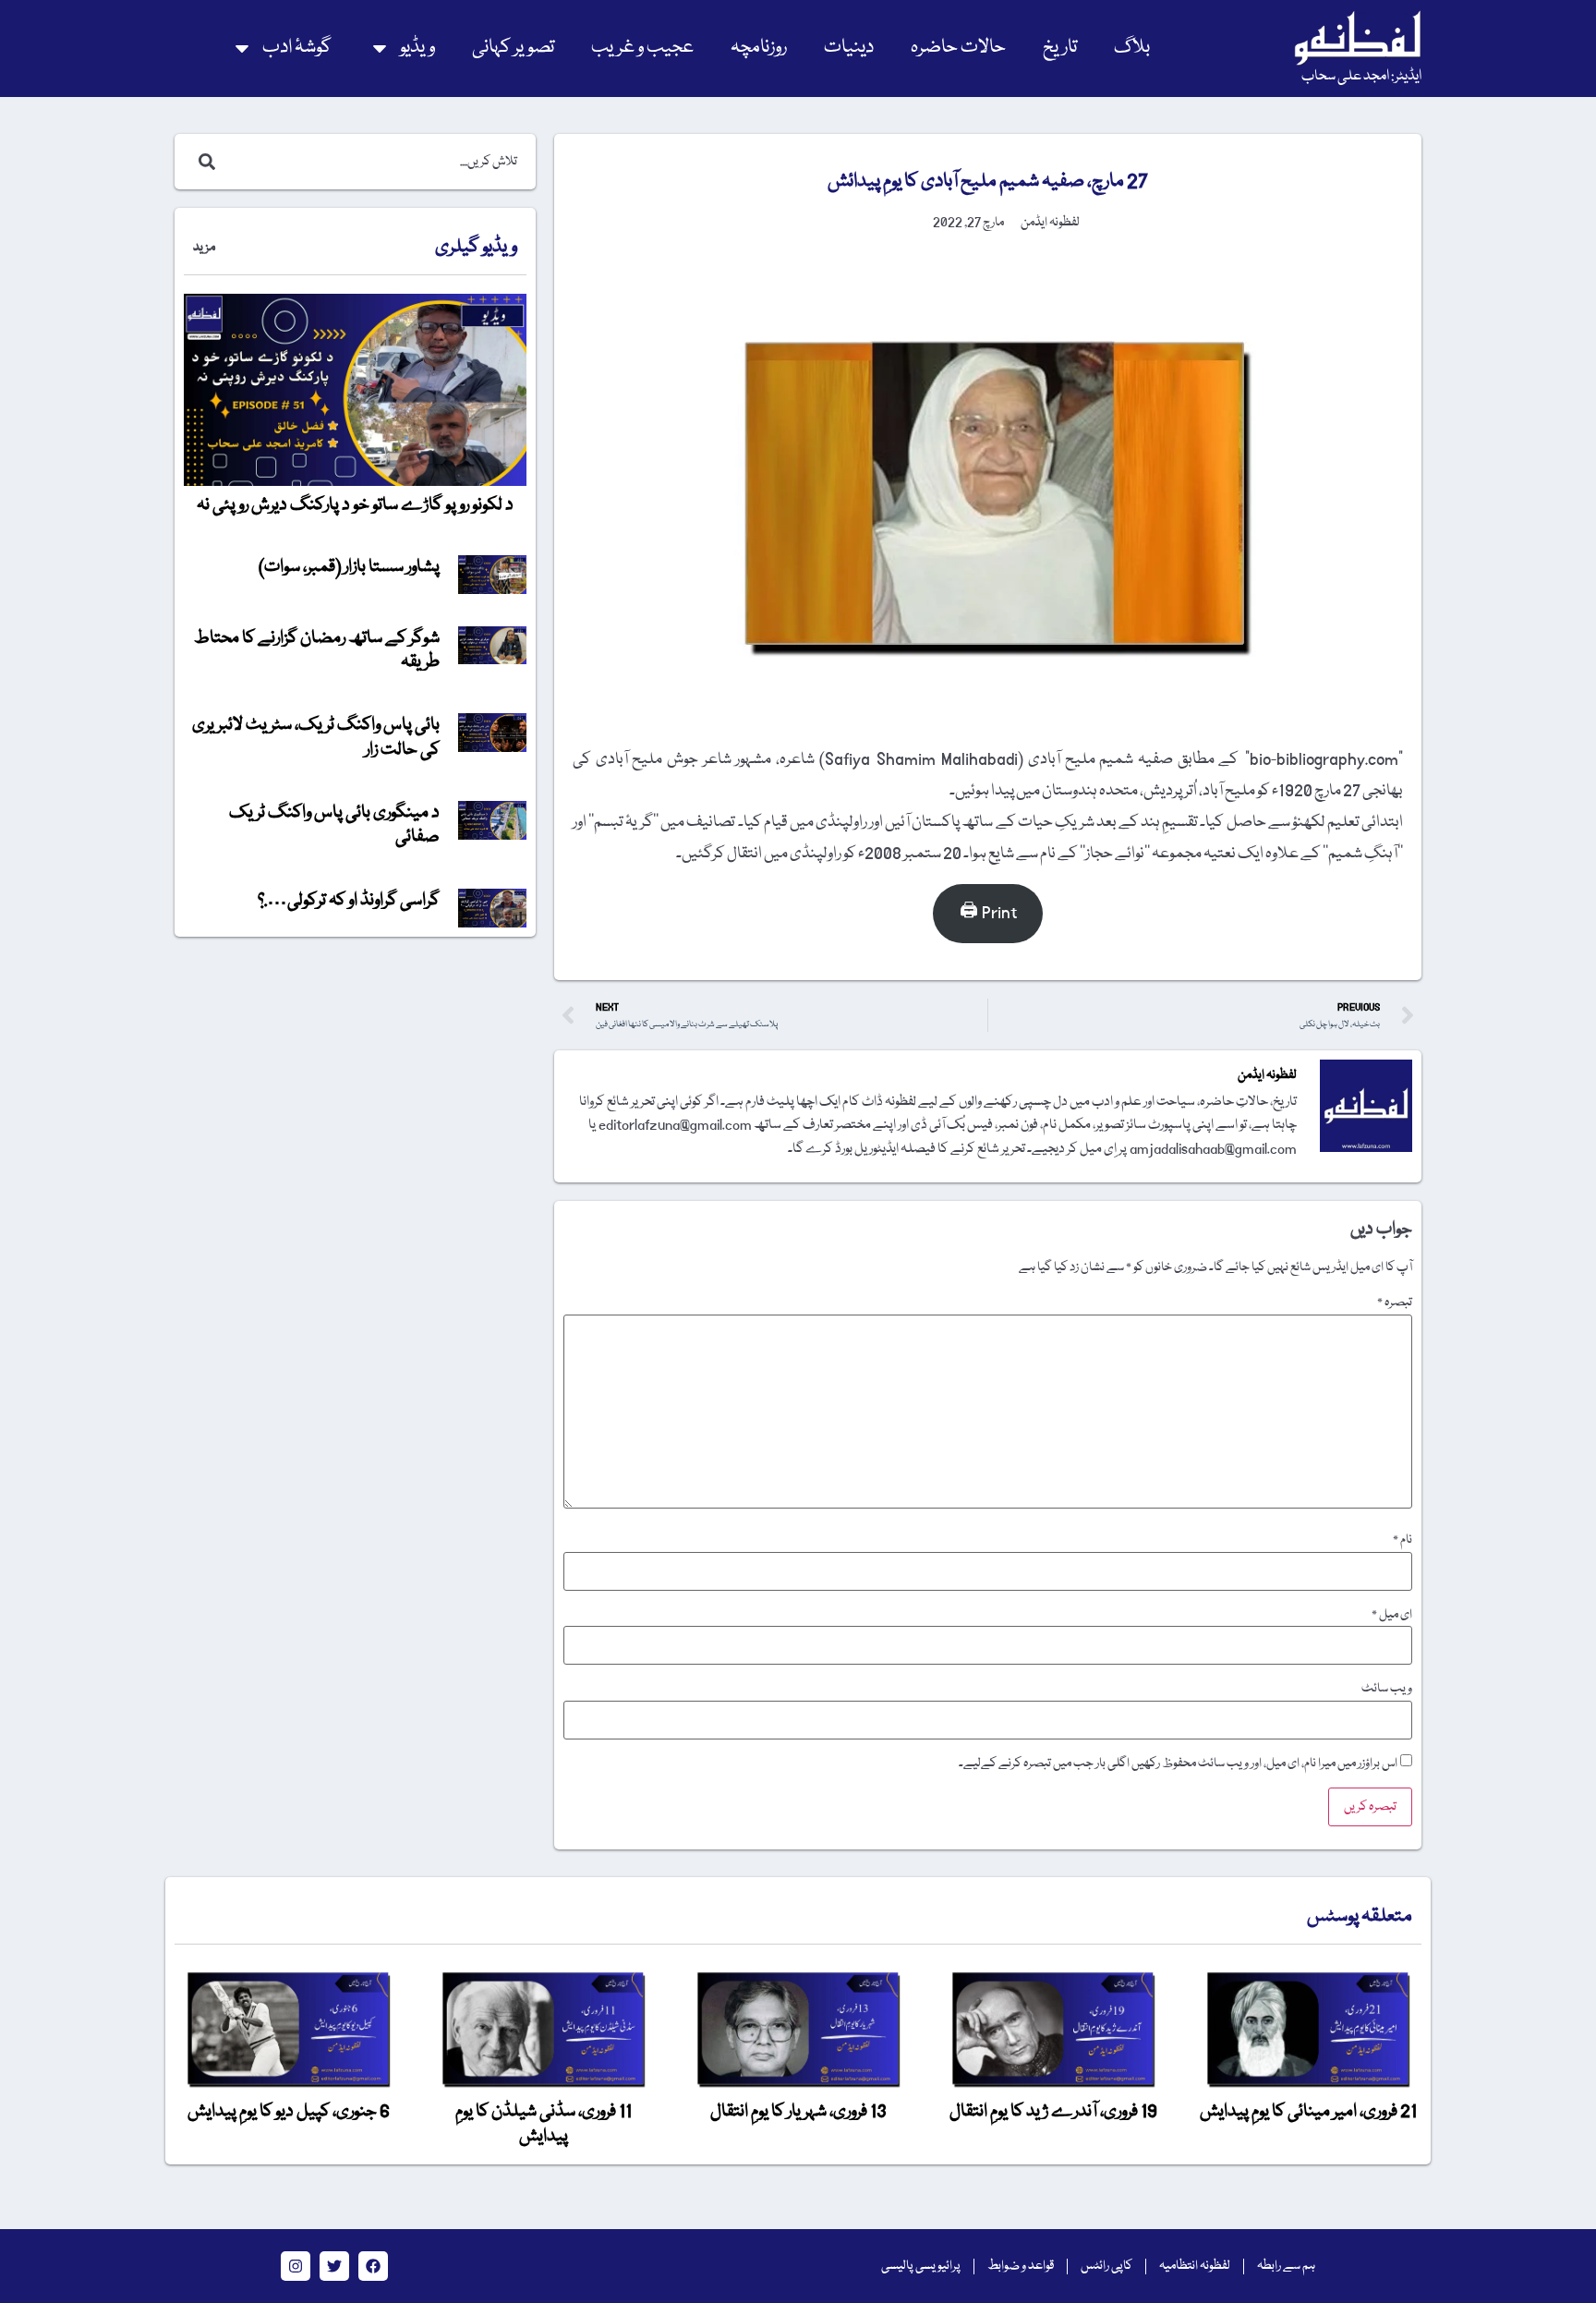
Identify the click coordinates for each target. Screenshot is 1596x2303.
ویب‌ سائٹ (1387, 1689)
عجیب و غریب (642, 48)
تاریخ (1060, 48)
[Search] (203, 162)
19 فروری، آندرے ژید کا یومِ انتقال (1053, 2112)
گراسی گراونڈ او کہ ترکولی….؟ (349, 901)
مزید (204, 248)
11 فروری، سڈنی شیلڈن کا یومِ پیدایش (544, 2124)
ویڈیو (417, 48)
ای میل (1392, 1615)
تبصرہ (1395, 1303)
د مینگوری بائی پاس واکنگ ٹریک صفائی (334, 825)
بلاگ (1132, 48)
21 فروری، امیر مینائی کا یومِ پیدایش (1308, 2112)
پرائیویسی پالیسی (921, 2266)
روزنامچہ (759, 48)
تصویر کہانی (513, 48)
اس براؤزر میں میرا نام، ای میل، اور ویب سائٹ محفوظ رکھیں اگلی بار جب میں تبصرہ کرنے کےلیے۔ (1178, 1764)
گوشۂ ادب (297, 48)
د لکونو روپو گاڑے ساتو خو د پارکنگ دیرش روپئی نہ (355, 505)
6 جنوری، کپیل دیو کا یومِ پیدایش (289, 2112)
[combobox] (375, 162)
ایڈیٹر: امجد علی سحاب (1361, 77)
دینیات (849, 48)
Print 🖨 (988, 913)
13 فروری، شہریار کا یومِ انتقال (798, 2112)
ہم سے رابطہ (1286, 2266)
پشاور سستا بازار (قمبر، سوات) (349, 567)
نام (1403, 1540)
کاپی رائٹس (1106, 2266)
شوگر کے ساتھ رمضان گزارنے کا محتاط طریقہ (317, 650)
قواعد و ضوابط (1021, 2266)
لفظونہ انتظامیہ (1195, 2266)
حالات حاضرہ (958, 48)
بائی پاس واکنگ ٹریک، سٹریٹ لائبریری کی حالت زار (316, 737)
